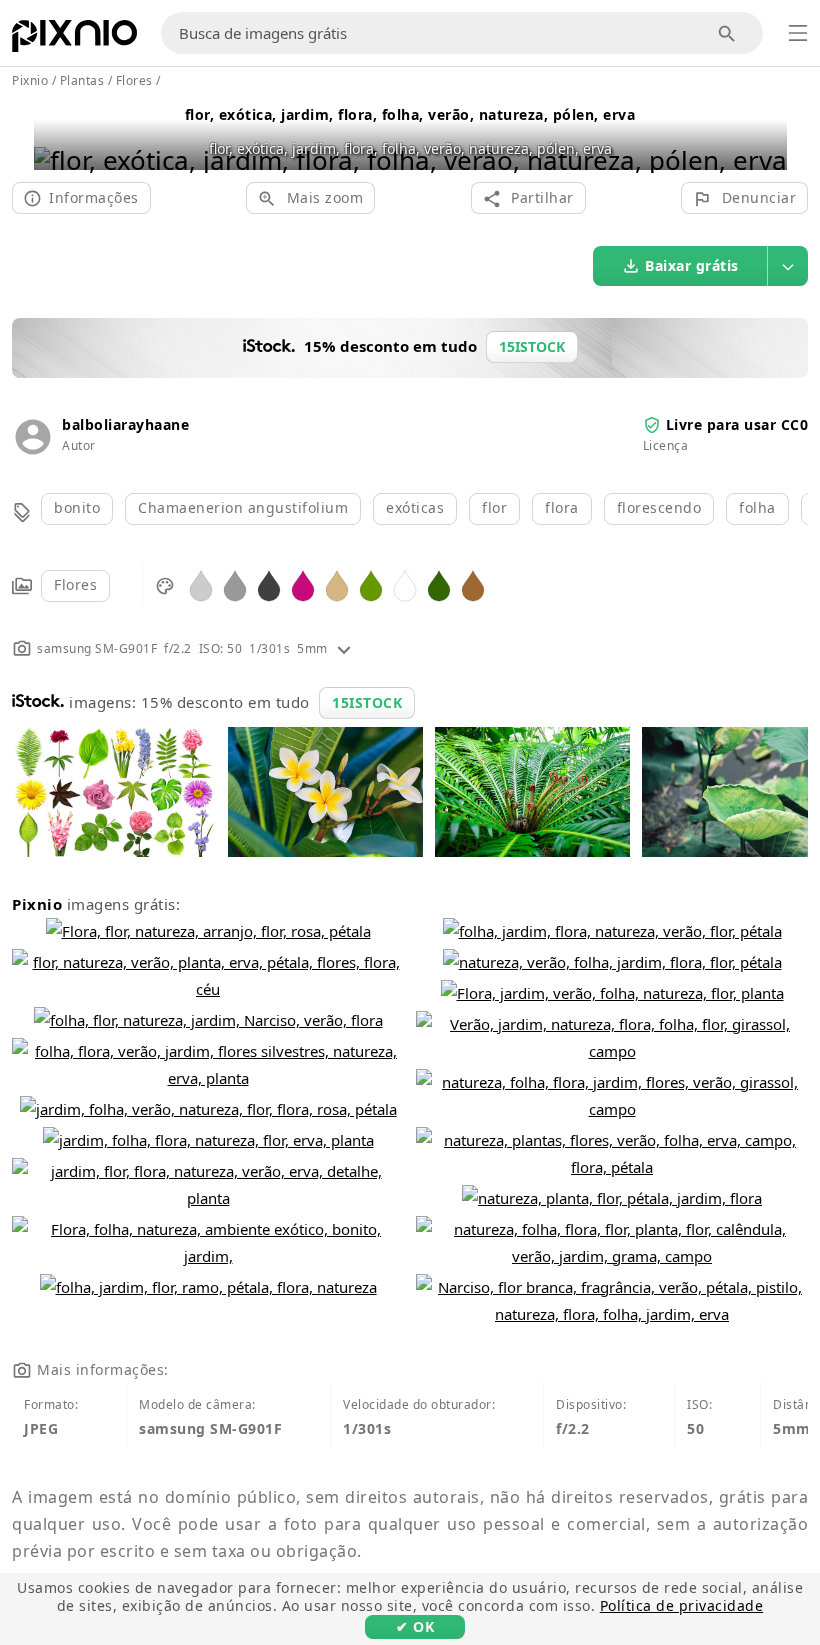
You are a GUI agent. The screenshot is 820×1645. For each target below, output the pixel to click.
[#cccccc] (201, 584)
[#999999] (235, 584)
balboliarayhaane (125, 424)
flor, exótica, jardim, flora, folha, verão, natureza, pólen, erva (410, 114)
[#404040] (269, 584)
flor (494, 507)
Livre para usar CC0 (737, 424)
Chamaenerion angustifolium (243, 507)
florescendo (659, 507)
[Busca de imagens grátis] (727, 33)
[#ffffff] (405, 584)
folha (757, 507)
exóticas (415, 507)
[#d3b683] (337, 584)
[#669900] (371, 584)
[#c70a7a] (303, 584)
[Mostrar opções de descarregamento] (788, 266)
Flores (75, 584)
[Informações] (344, 648)
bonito (77, 507)
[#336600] (439, 584)
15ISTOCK (367, 702)
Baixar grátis (692, 265)
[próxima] (764, 134)
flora (562, 507)
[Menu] (798, 33)
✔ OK (415, 1626)
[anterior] (56, 134)
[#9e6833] (473, 584)
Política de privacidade (682, 1605)
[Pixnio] (74, 40)
